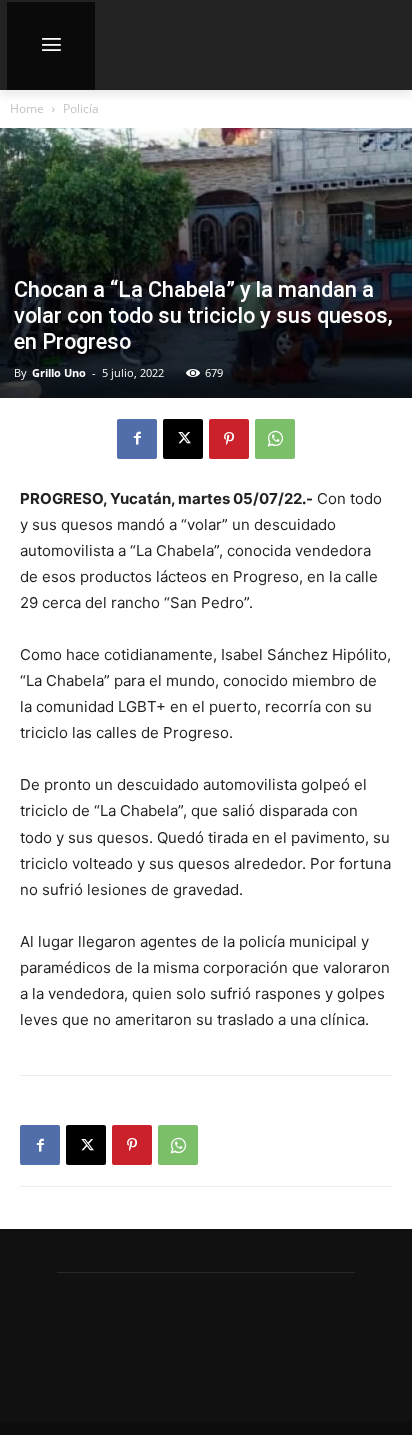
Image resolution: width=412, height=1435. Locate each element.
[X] (183, 439)
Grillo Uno (59, 372)
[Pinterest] (229, 439)
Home (27, 108)
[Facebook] (137, 439)
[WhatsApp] (275, 439)
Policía (81, 108)
